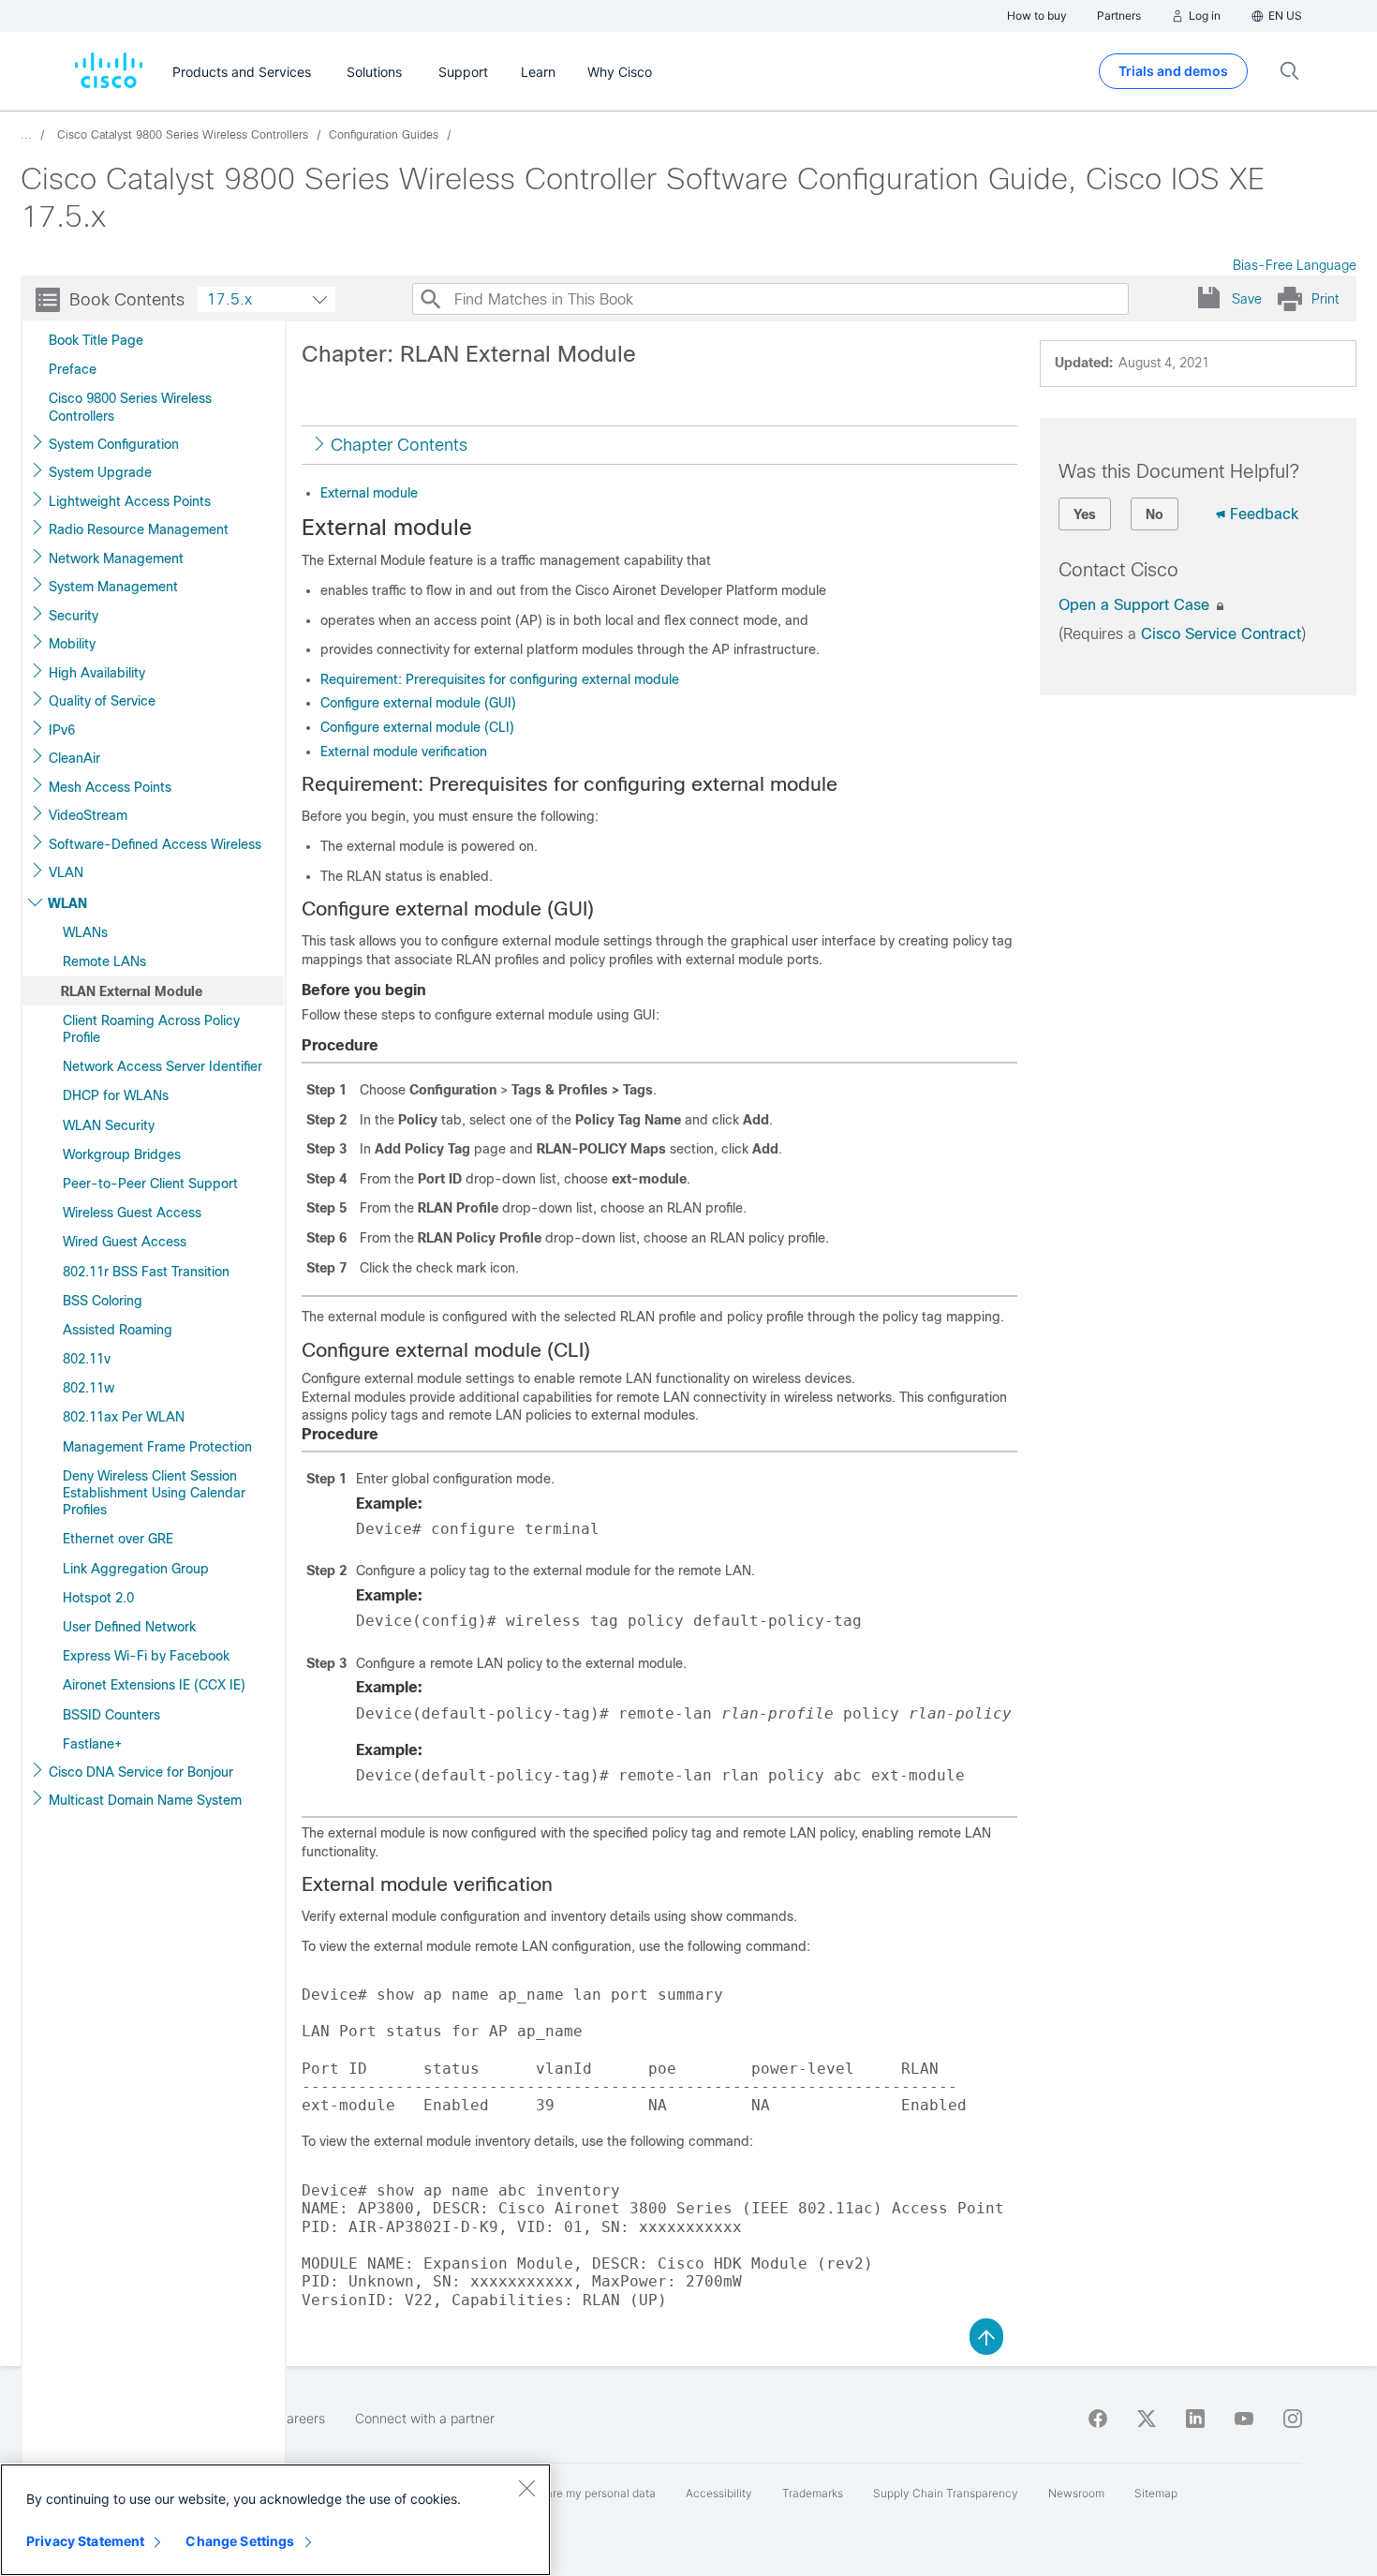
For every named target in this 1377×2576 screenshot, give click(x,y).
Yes (1085, 514)
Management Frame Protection (157, 1447)
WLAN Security (109, 1125)
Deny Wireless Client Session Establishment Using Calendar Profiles (154, 1493)
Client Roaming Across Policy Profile (151, 1029)
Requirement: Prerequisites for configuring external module (500, 679)
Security (74, 616)
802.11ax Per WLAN (124, 1417)
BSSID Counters (111, 1715)
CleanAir (74, 758)
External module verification (404, 752)
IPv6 (62, 730)
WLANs (85, 932)
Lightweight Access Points (130, 501)
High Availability (97, 673)
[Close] (526, 2488)
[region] (275, 2520)
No (1155, 514)
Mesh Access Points (110, 787)
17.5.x (229, 299)
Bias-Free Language (1295, 265)
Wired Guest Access (125, 1242)
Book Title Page (96, 340)
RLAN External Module (132, 991)
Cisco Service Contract (1221, 634)
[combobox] (267, 299)
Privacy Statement (85, 2541)
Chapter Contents (399, 445)
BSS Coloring (103, 1301)
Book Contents (127, 300)
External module (369, 493)
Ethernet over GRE (118, 1539)
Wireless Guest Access (132, 1213)
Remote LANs (104, 961)
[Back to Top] (986, 2335)
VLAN (66, 872)
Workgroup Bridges (122, 1154)
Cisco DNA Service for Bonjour (141, 1772)
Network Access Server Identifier (163, 1066)
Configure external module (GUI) (418, 703)
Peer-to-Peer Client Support (150, 1184)
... (26, 135)
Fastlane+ (92, 1744)
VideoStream (88, 815)
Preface (73, 369)
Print (1325, 299)
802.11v (87, 1359)
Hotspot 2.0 (98, 1598)
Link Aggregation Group (136, 1569)
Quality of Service (102, 701)
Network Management (116, 558)
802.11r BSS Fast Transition (146, 1272)
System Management (113, 587)
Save (1247, 299)
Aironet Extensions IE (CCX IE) (154, 1685)
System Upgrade (100, 472)
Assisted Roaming (118, 1330)
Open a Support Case (1136, 605)
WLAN (67, 903)
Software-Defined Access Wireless (155, 844)
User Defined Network (129, 1627)
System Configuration (114, 444)
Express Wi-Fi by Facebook (146, 1656)
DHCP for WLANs (116, 1095)
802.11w (89, 1388)
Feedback (1264, 514)
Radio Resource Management (139, 529)
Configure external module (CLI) (417, 727)
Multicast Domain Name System (145, 1800)
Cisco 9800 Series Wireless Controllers (130, 407)
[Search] (430, 299)
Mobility (72, 644)
